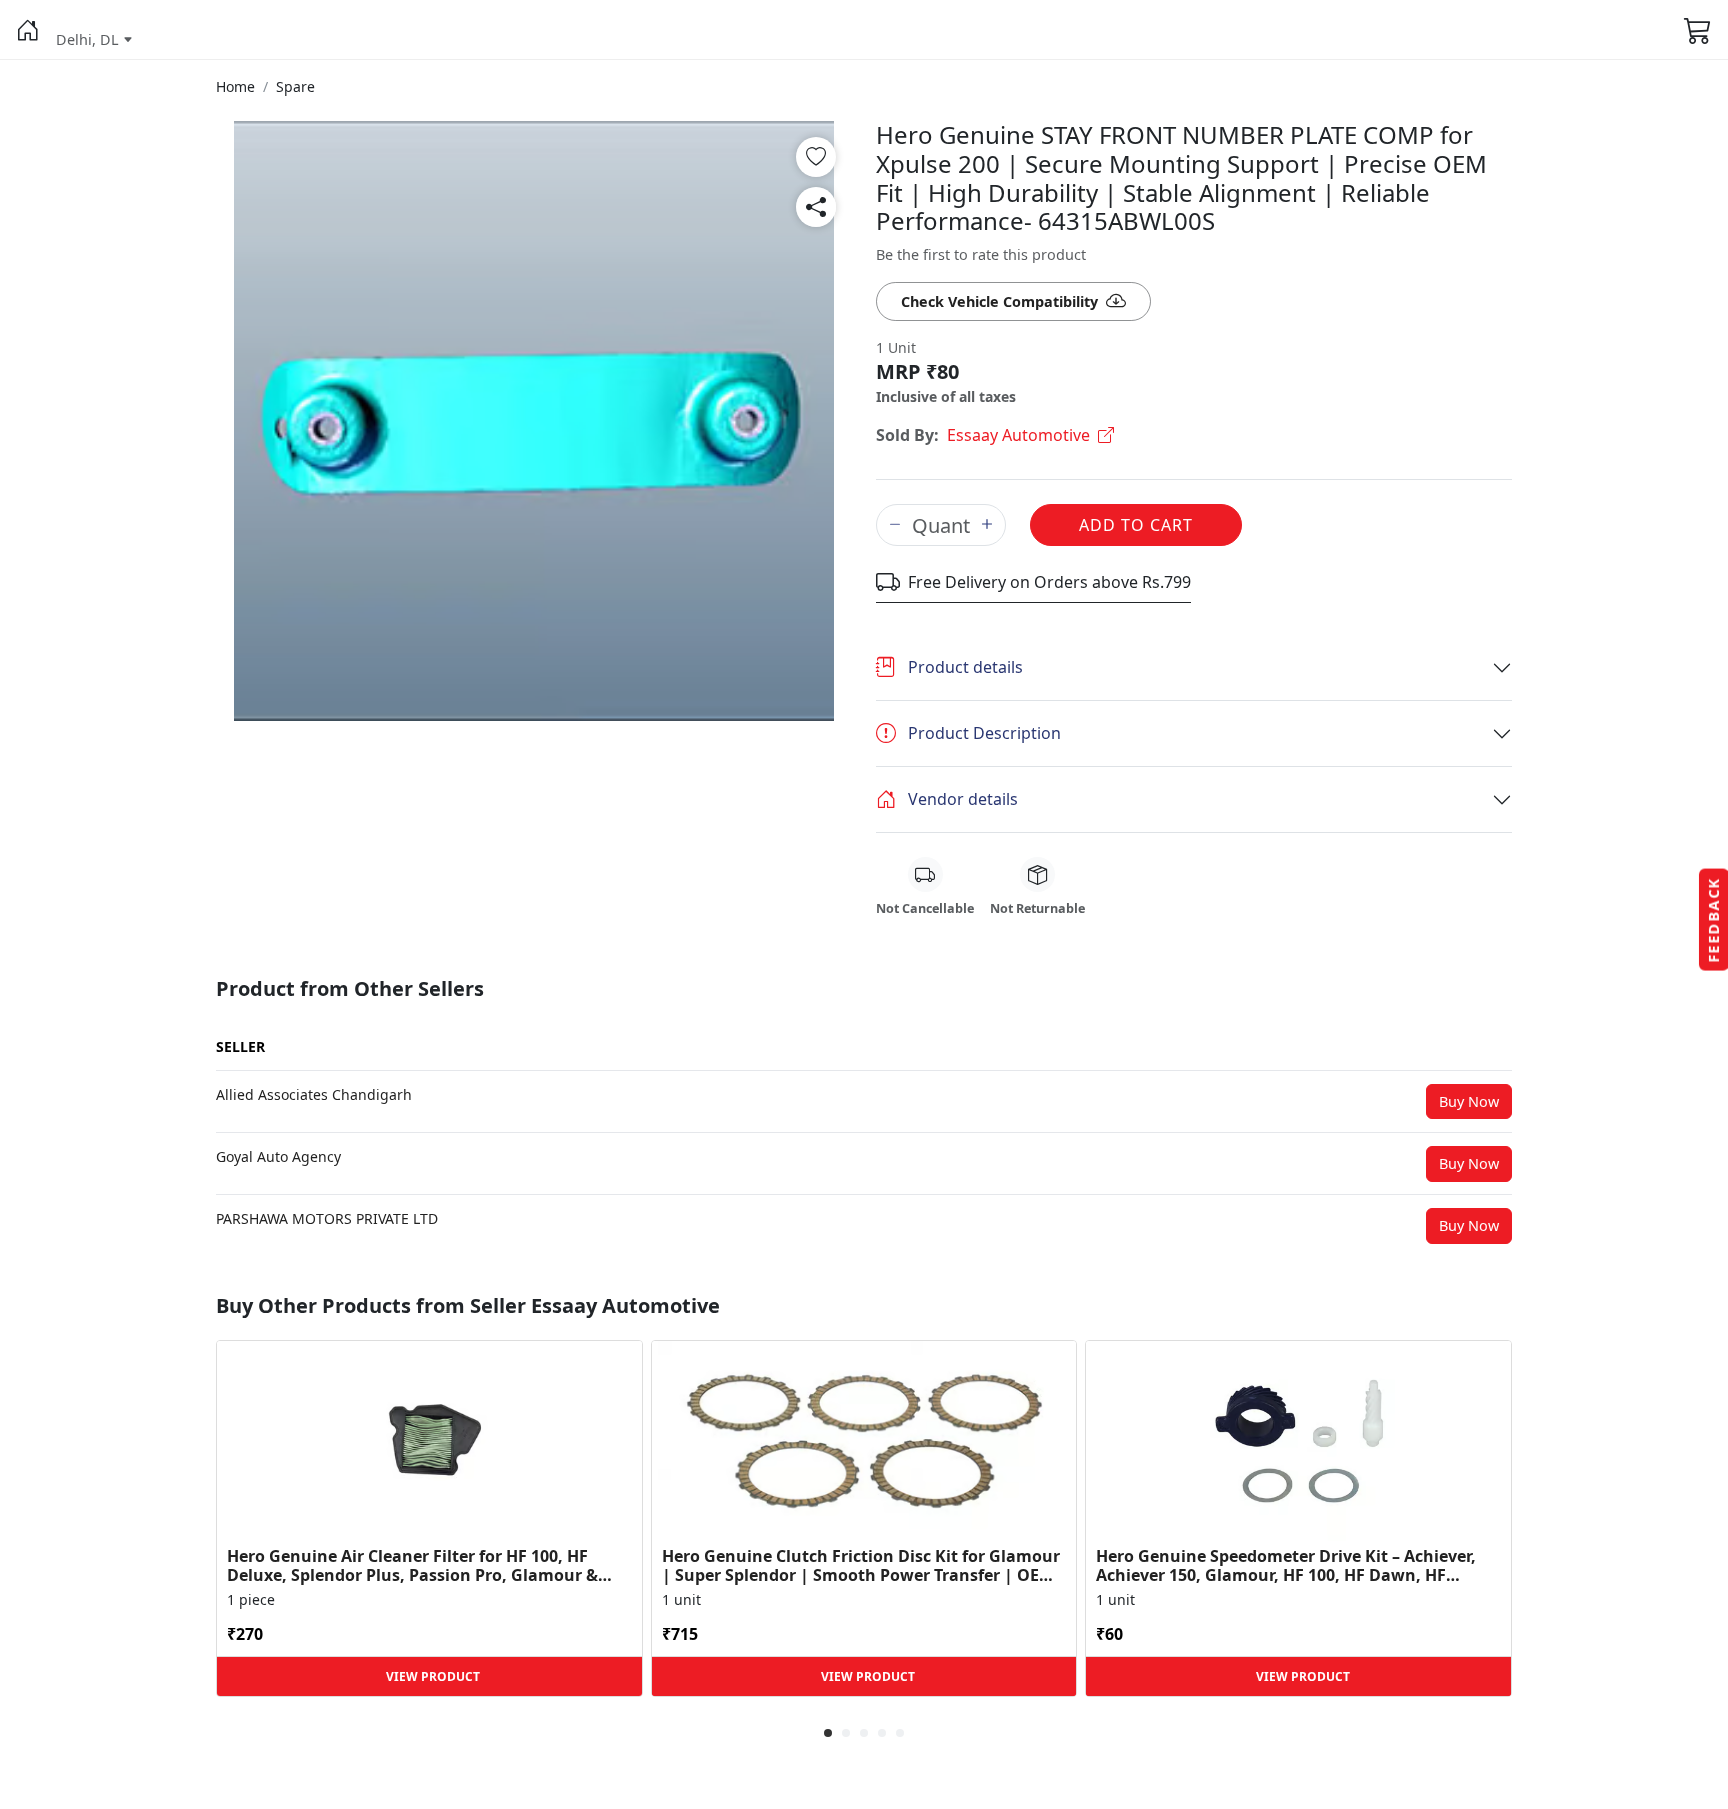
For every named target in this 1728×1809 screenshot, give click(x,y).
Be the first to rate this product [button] (981, 254)
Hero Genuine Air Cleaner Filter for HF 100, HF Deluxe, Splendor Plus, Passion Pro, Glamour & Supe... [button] (412, 1566)
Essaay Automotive (1018, 435)
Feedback (1713, 920)
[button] (28, 30)
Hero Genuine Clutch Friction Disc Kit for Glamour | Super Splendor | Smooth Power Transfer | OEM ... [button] (861, 1566)
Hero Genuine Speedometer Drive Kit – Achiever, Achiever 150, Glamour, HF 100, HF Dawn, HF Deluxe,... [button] (1286, 1566)
